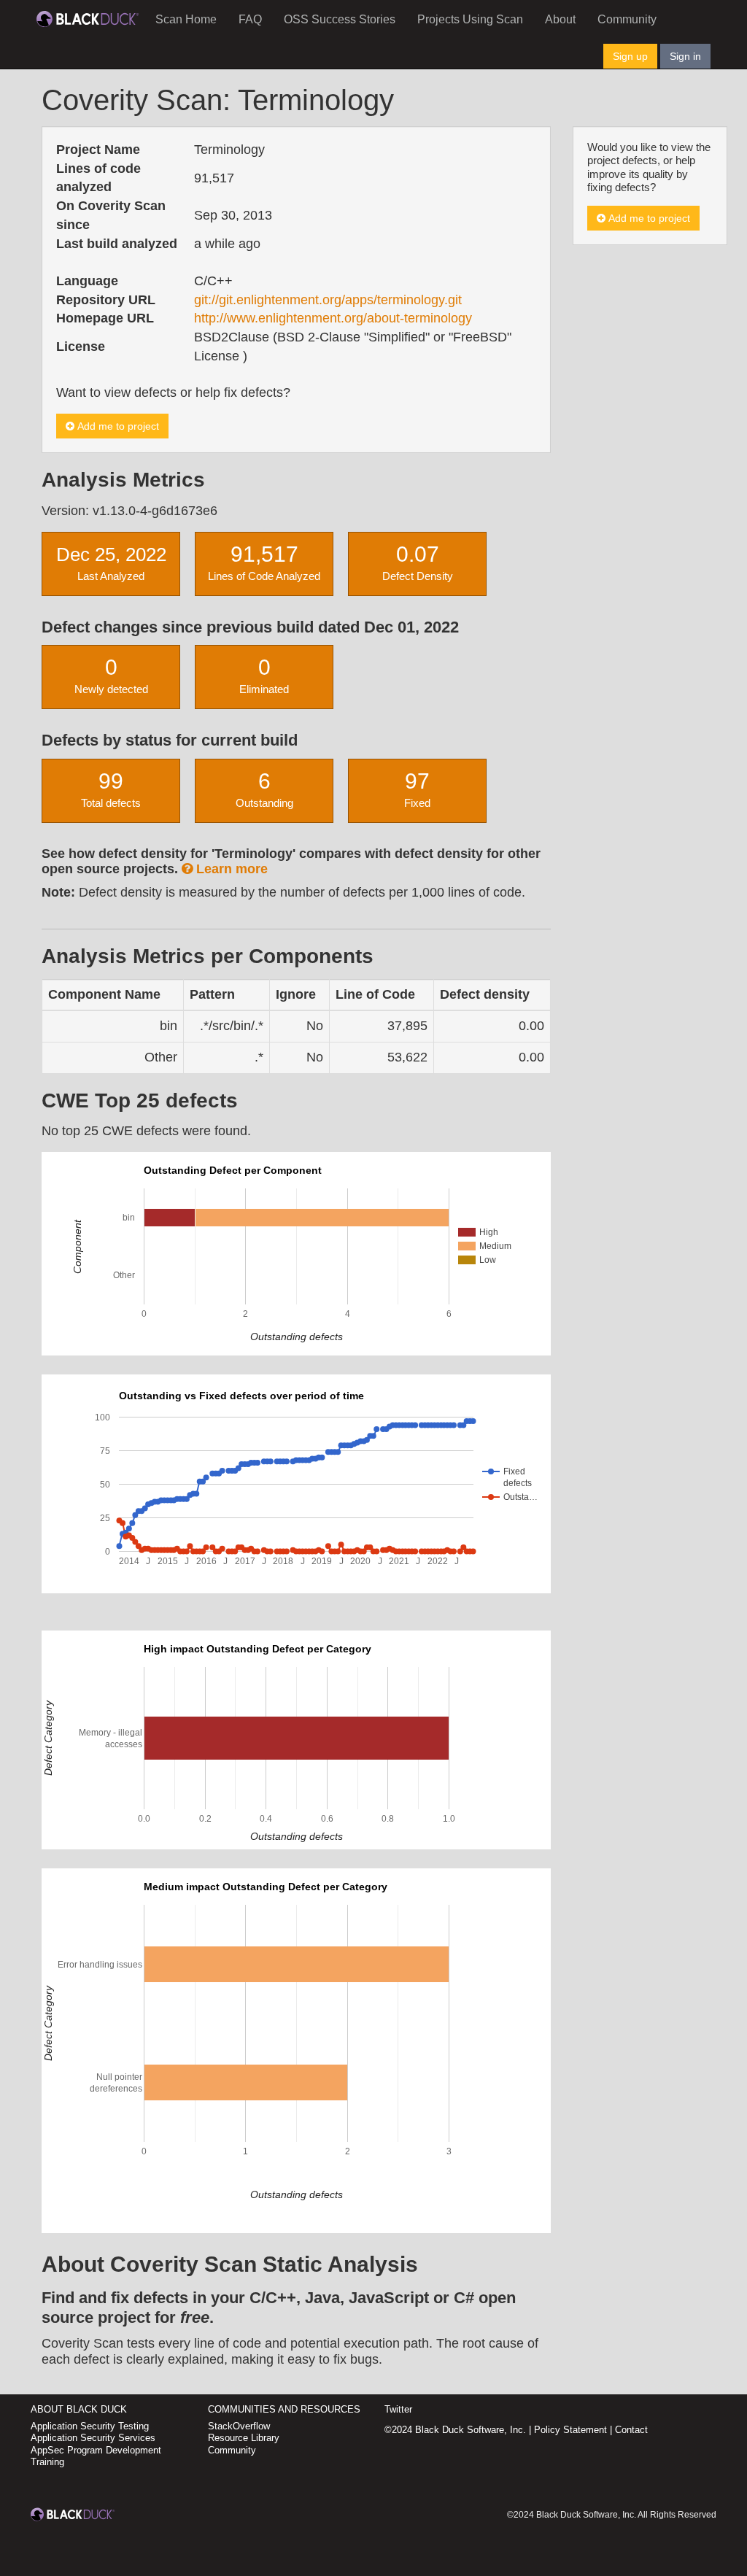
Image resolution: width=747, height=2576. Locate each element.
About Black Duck (79, 2409)
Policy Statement (570, 2430)
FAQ (250, 19)
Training (47, 2462)
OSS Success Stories (340, 19)
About (560, 19)
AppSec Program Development (96, 2450)
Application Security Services (93, 2438)
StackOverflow (239, 2426)
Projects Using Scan (470, 19)
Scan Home (186, 19)
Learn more (230, 869)
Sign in (685, 56)
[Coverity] (88, 18)
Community (627, 19)
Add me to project (117, 426)
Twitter (398, 2409)
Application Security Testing (90, 2426)
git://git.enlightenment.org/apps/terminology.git (328, 300)
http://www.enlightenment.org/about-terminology (333, 318)
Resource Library (244, 2438)
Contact (631, 2430)
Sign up (630, 56)
